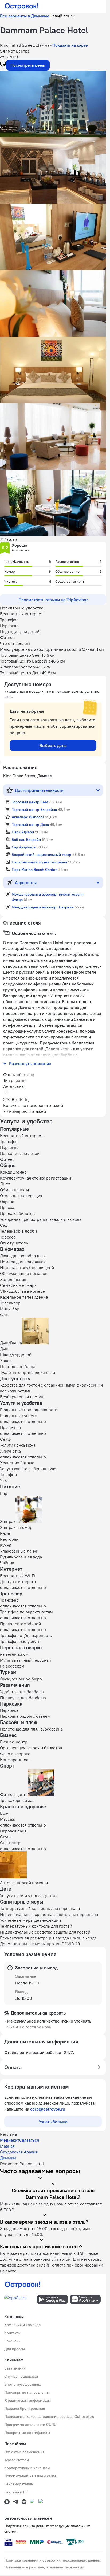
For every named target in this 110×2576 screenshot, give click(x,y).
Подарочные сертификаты (27, 2433)
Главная (7, 2146)
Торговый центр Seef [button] (30, 802)
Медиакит (10, 2140)
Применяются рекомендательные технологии (44, 2567)
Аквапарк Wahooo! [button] (28, 817)
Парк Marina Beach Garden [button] (35, 870)
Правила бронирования (25, 2408)
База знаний (15, 2368)
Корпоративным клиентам (27, 2468)
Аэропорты (26, 882)
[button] (53, 104)
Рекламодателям (19, 2484)
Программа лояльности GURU (30, 2425)
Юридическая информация (27, 2400)
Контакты (12, 2333)
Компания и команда (22, 2325)
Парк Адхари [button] (23, 832)
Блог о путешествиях (23, 2384)
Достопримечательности (39, 790)
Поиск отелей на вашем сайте (30, 2476)
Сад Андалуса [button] (24, 847)
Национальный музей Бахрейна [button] (39, 862)
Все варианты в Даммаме (25, 16)
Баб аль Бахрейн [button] (26, 840)
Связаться (29, 2140)
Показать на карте (70, 45)
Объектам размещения (24, 2452)
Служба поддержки (21, 2376)
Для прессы (15, 2349)
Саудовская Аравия (19, 2152)
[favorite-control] (3, 65)
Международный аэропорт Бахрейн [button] (43, 907)
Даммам (8, 2158)
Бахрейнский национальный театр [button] (42, 855)
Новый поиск (62, 16)
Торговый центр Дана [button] (30, 825)
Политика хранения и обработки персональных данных (52, 2560)
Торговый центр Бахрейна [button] (34, 810)
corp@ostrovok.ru (48, 2109)
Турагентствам (17, 2460)
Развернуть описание (30, 1063)
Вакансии (12, 2341)
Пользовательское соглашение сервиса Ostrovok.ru (49, 2416)
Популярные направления (27, 2392)
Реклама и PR (16, 2492)
